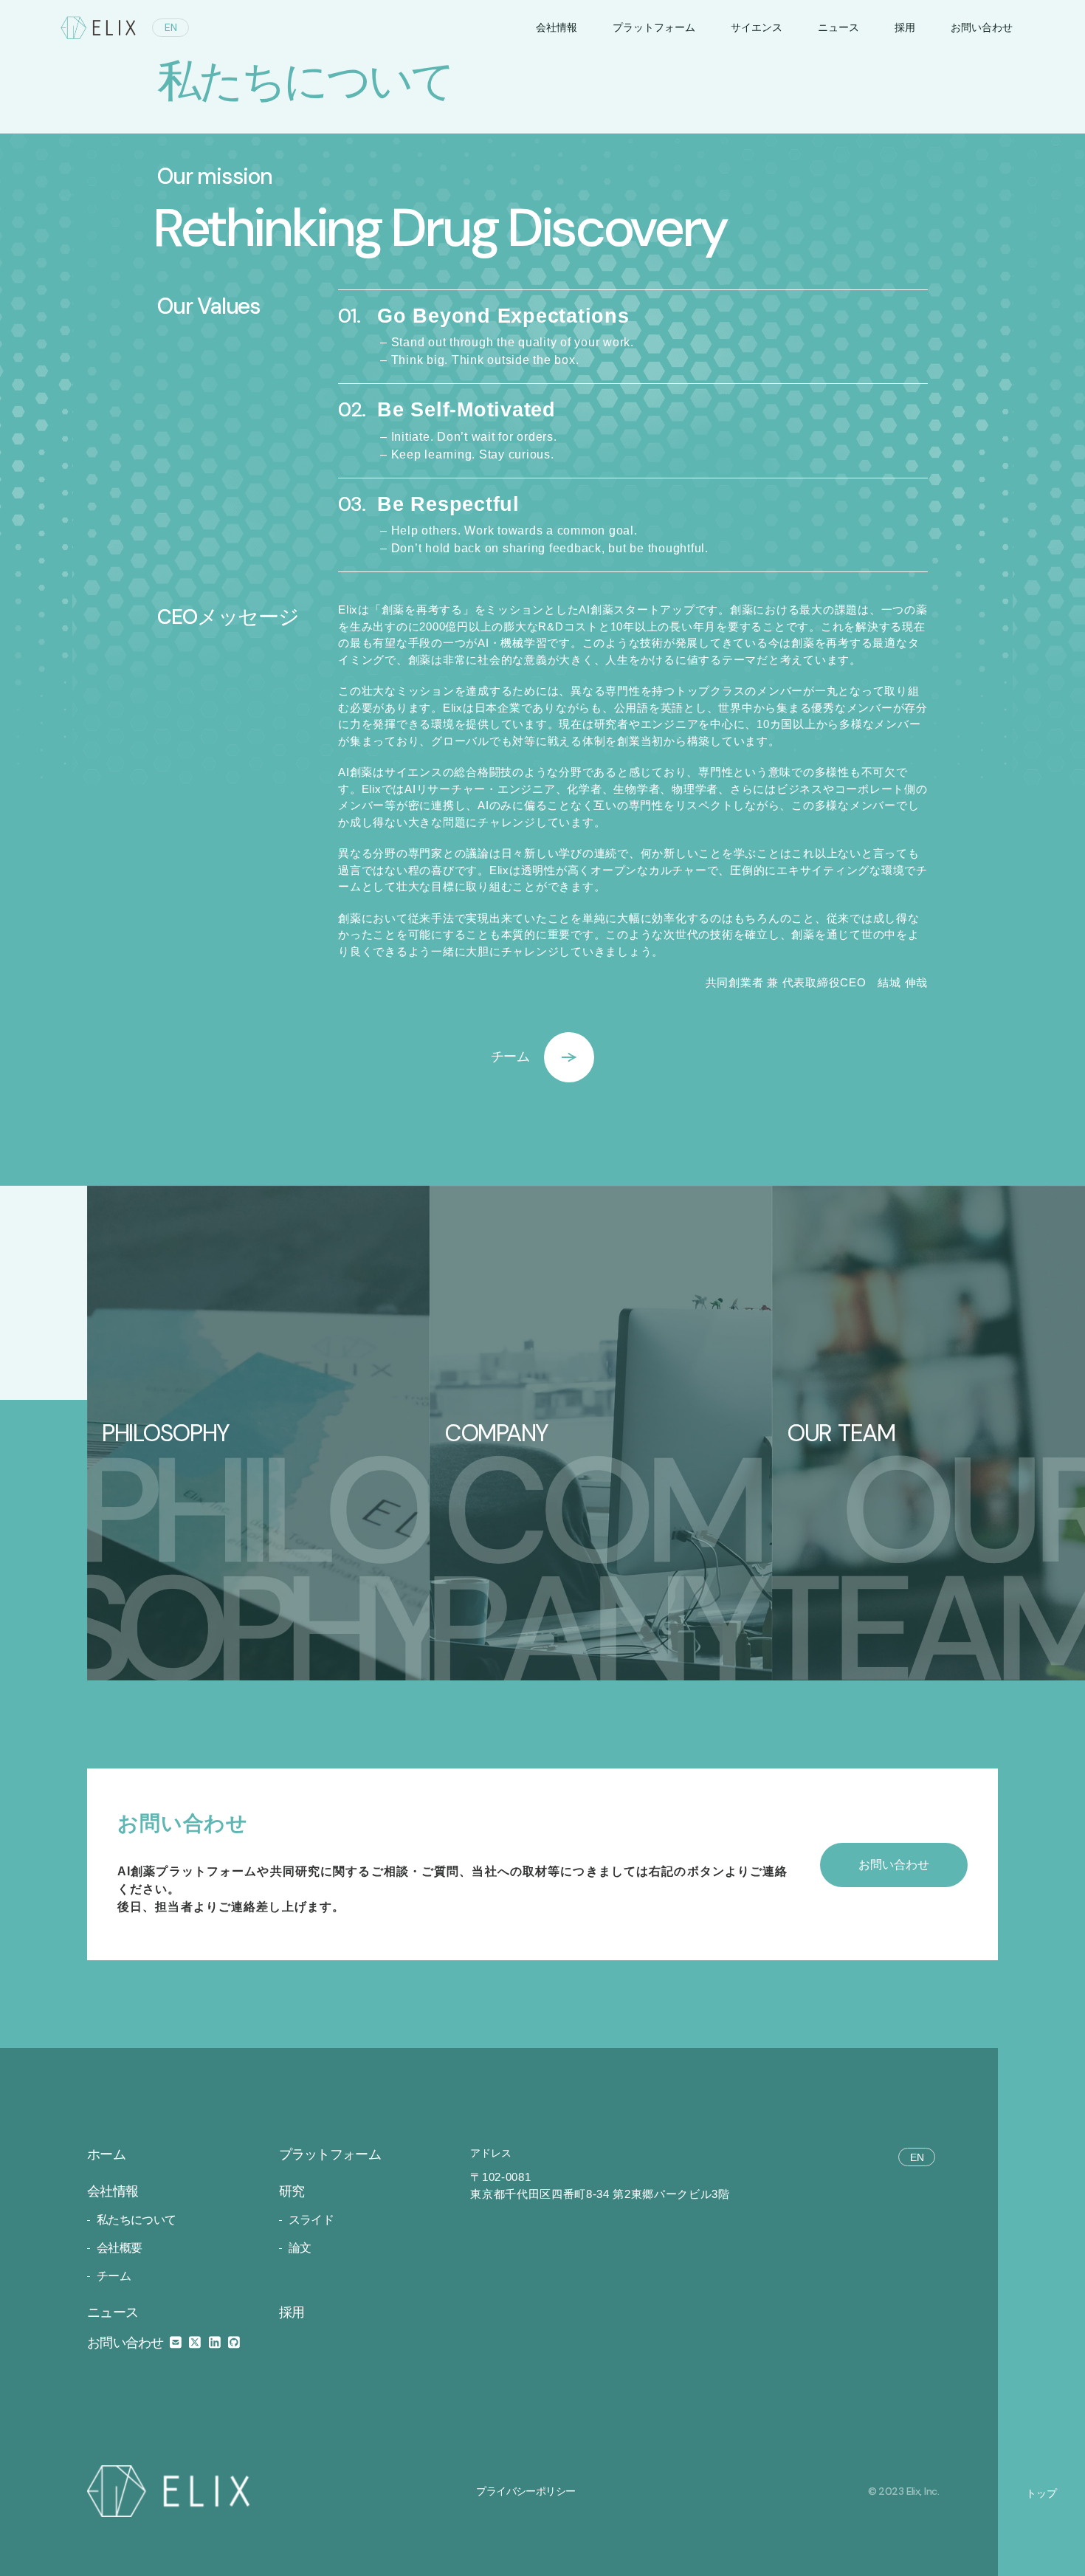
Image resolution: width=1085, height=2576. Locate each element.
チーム (114, 2276)
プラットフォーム (654, 27)
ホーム (106, 2154)
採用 (905, 27)
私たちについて (137, 2220)
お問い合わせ (127, 2343)
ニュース (838, 27)
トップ (1041, 2493)
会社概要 (119, 2248)
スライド (311, 2220)
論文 (300, 2248)
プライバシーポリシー (526, 2491)
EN (171, 27)
